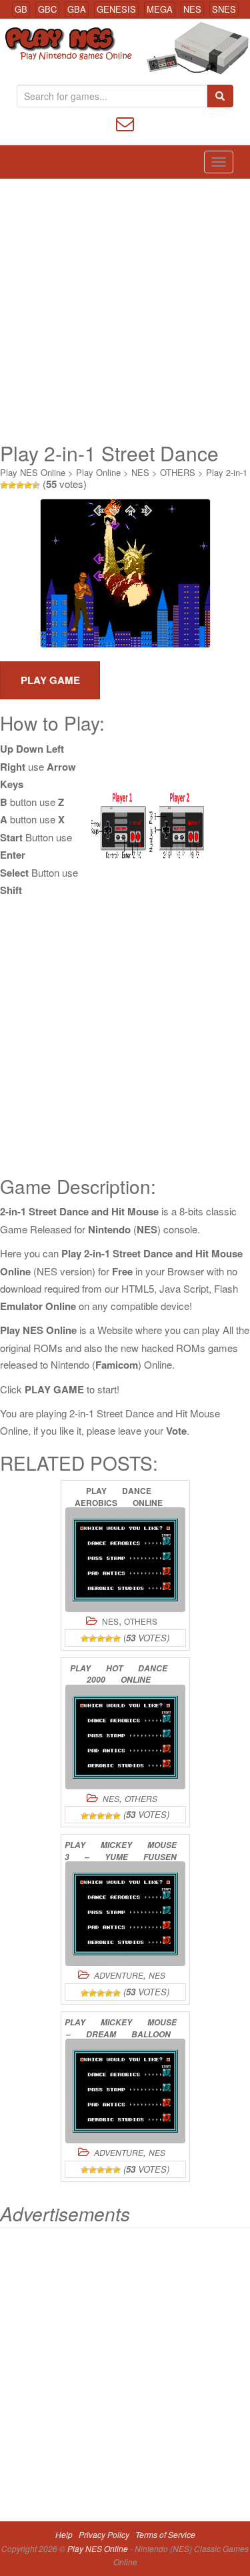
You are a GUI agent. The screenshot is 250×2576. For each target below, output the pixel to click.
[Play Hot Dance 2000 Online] (125, 1737)
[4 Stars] (28, 485)
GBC (47, 9)
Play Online (98, 472)
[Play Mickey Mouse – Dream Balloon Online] (125, 2091)
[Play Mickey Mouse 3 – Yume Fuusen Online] (125, 1914)
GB (21, 9)
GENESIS (116, 9)
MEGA (160, 9)
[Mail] (125, 122)
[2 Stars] (12, 485)
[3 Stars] (20, 485)
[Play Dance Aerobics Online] (125, 1560)
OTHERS (178, 472)
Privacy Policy (104, 2534)
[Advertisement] (125, 310)
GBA (77, 9)
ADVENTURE (119, 1975)
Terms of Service (165, 2534)
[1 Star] (4, 485)
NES (192, 9)
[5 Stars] (36, 485)
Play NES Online (33, 472)
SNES (224, 9)
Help (64, 2534)
